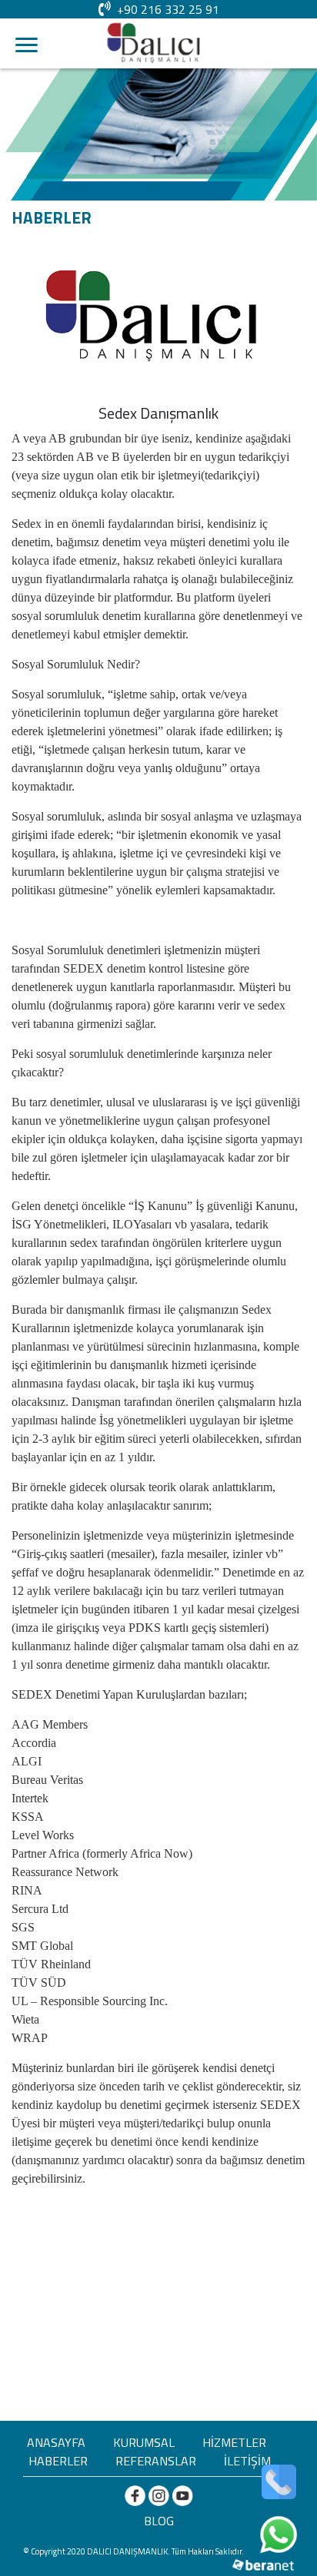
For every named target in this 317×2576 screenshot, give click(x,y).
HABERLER (58, 2461)
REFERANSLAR (156, 2461)
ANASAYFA (56, 2442)
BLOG (159, 2521)
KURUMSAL (144, 2442)
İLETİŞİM (247, 2461)
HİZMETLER (234, 2442)
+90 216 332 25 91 (168, 9)
